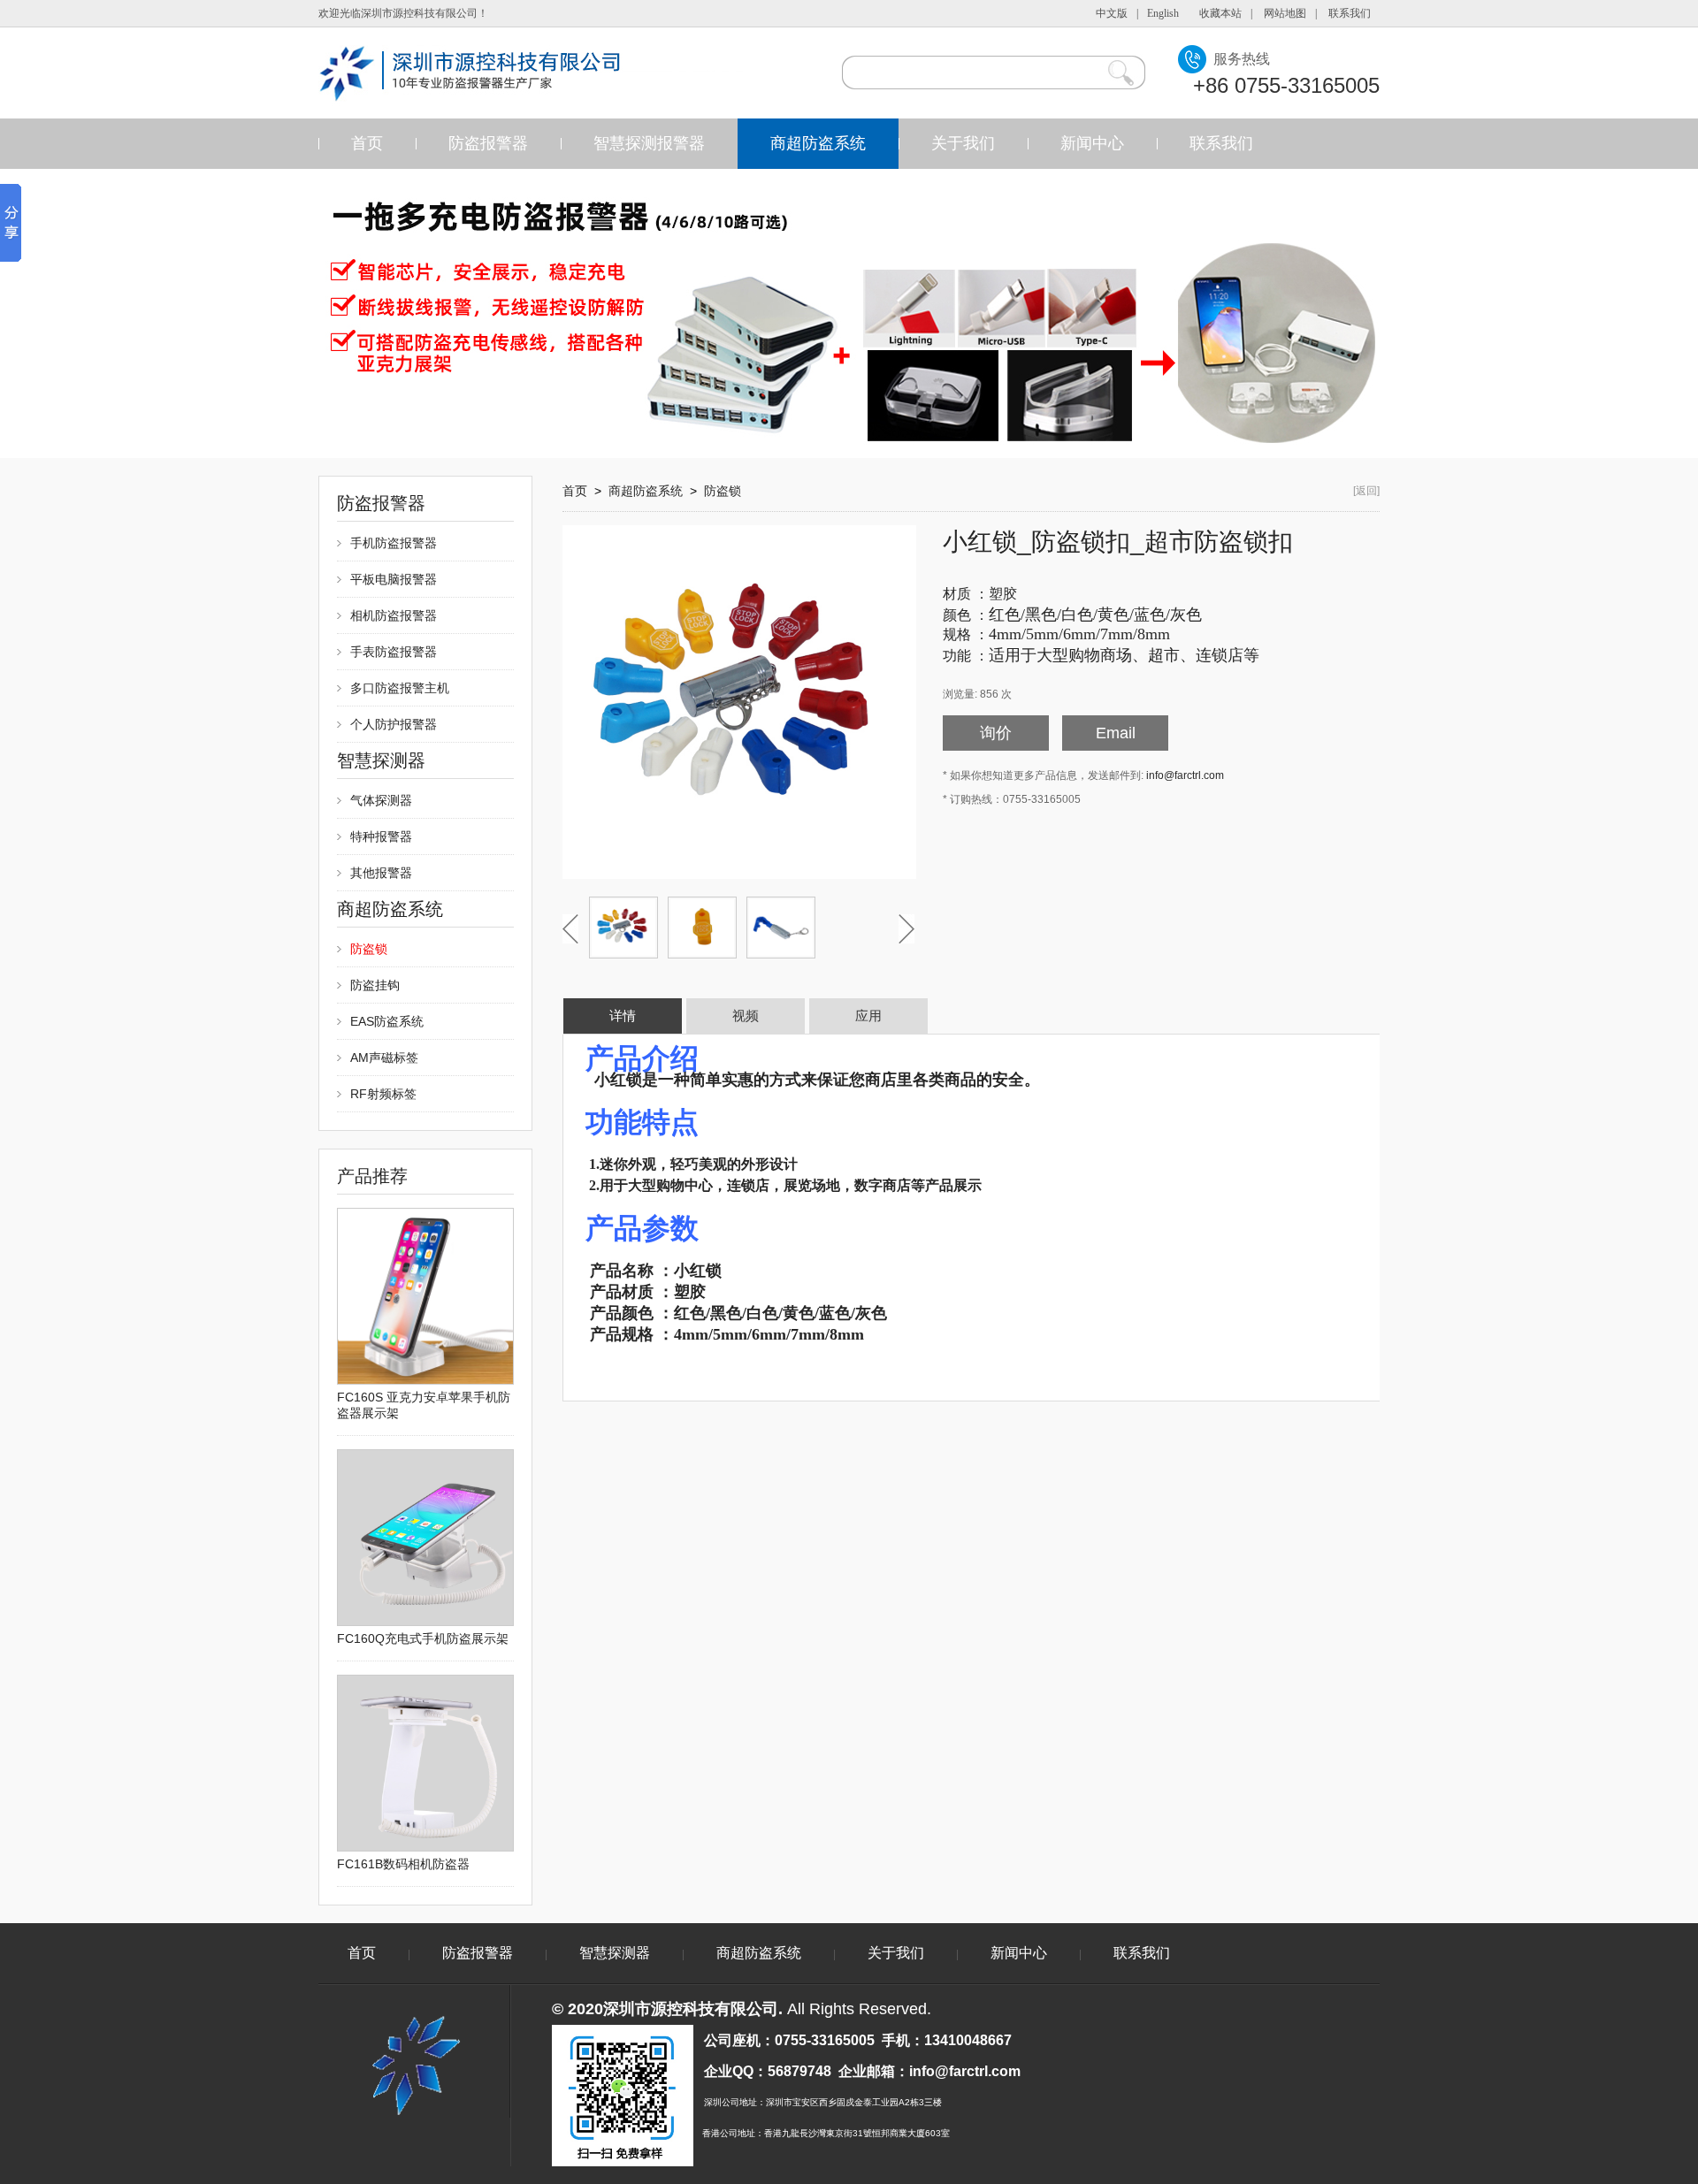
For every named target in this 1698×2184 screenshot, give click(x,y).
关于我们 (963, 143)
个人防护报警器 (394, 724)
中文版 (1112, 13)
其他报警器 (381, 873)
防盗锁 (369, 949)
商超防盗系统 (818, 143)
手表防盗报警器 (394, 652)
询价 (996, 733)
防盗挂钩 (375, 985)
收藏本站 (1220, 13)
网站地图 (1285, 13)
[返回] (1366, 491)
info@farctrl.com (1185, 775)
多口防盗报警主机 (400, 688)
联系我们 (1350, 13)
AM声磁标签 (384, 1058)
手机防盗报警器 (394, 543)
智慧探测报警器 (649, 143)
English (1163, 13)
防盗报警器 (488, 143)
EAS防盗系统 (387, 1021)
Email (1116, 733)
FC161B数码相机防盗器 (403, 1864)
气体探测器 (381, 800)
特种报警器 (381, 836)
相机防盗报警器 (394, 615)
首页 (367, 143)
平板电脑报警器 (394, 579)
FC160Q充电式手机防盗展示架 (423, 1638)
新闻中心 (1092, 143)
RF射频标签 (383, 1094)
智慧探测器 (615, 1953)
